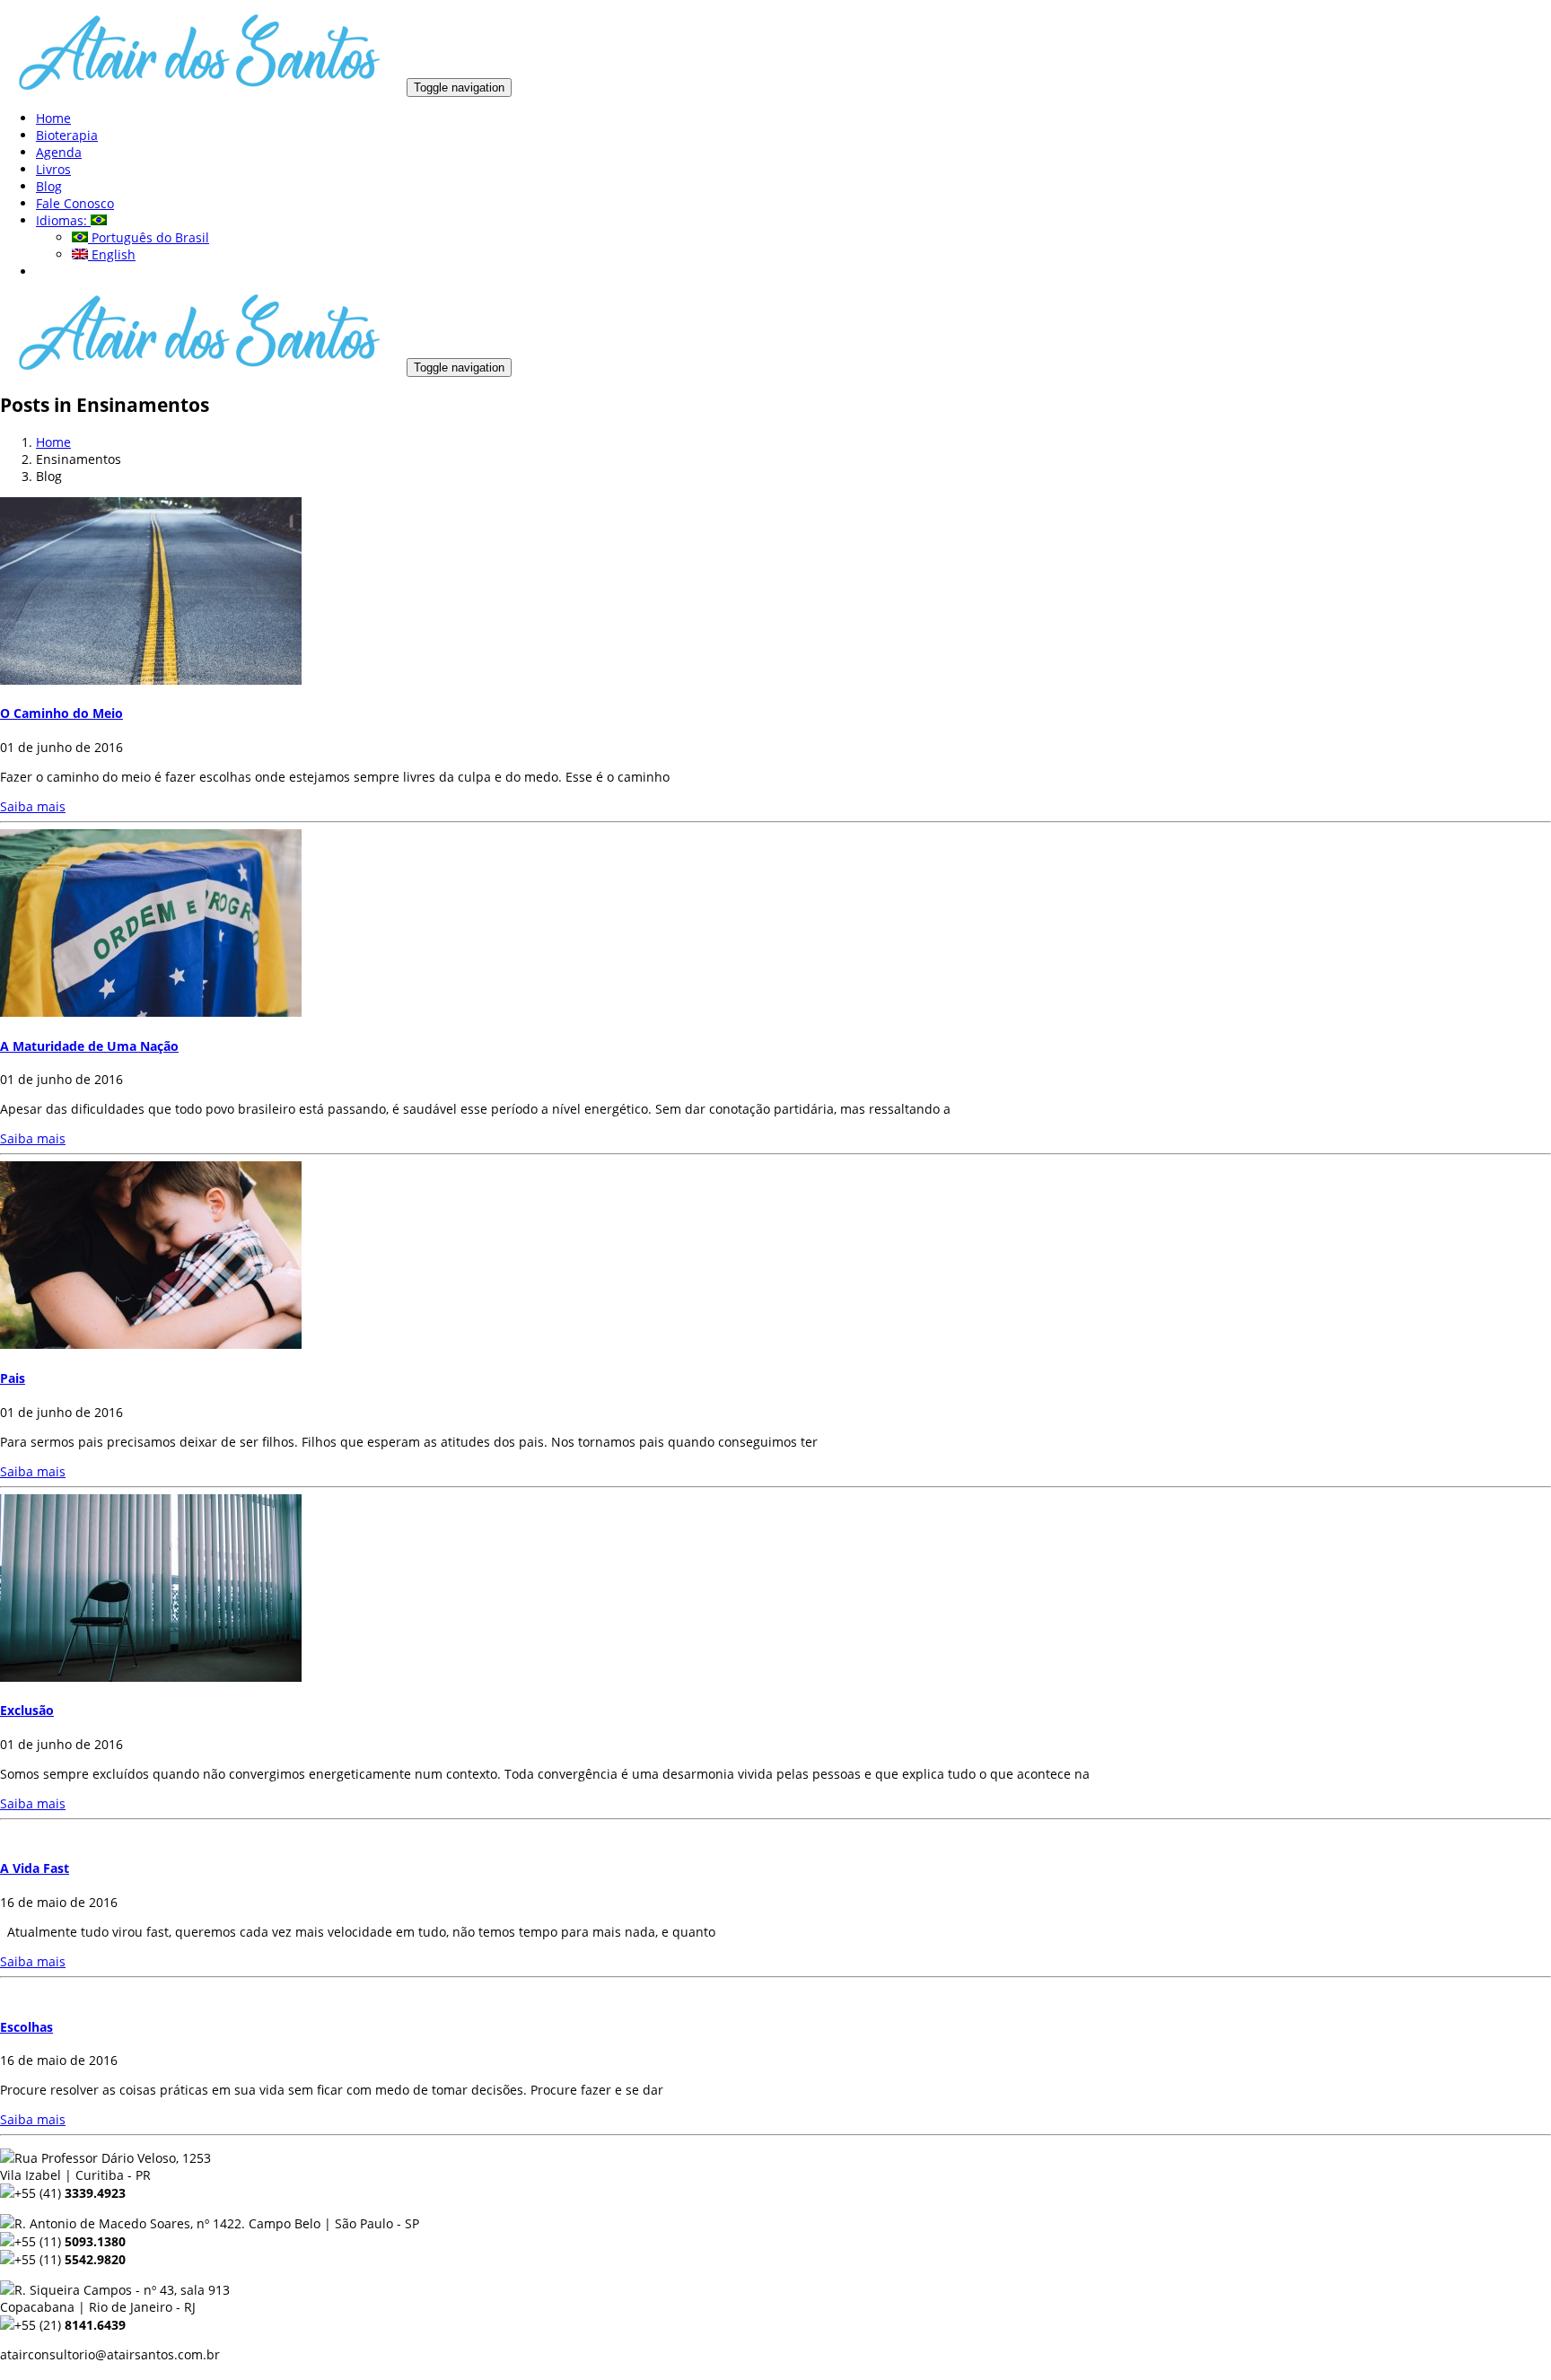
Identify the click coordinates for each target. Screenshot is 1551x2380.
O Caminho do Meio (61, 713)
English (112, 254)
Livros (53, 169)
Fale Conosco (75, 203)
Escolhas (26, 2027)
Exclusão (27, 1710)
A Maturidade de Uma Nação (89, 1046)
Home (53, 118)
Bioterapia (67, 135)
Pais (13, 1378)
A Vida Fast (35, 1868)
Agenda (59, 152)
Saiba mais (33, 806)
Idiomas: (63, 220)
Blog (49, 186)
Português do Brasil (149, 237)
